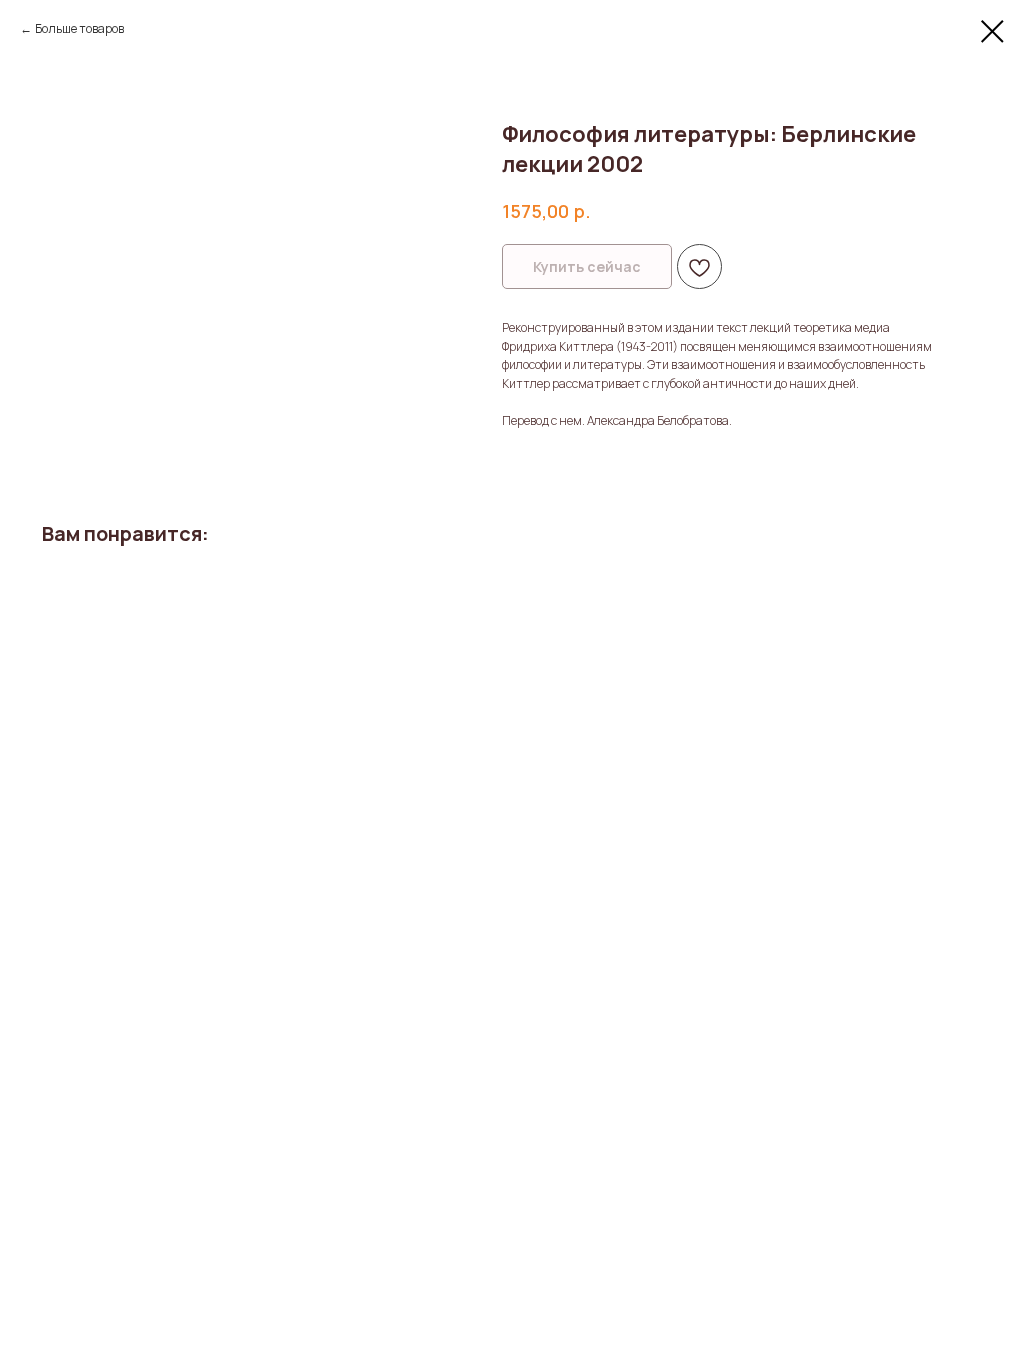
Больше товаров (79, 28)
